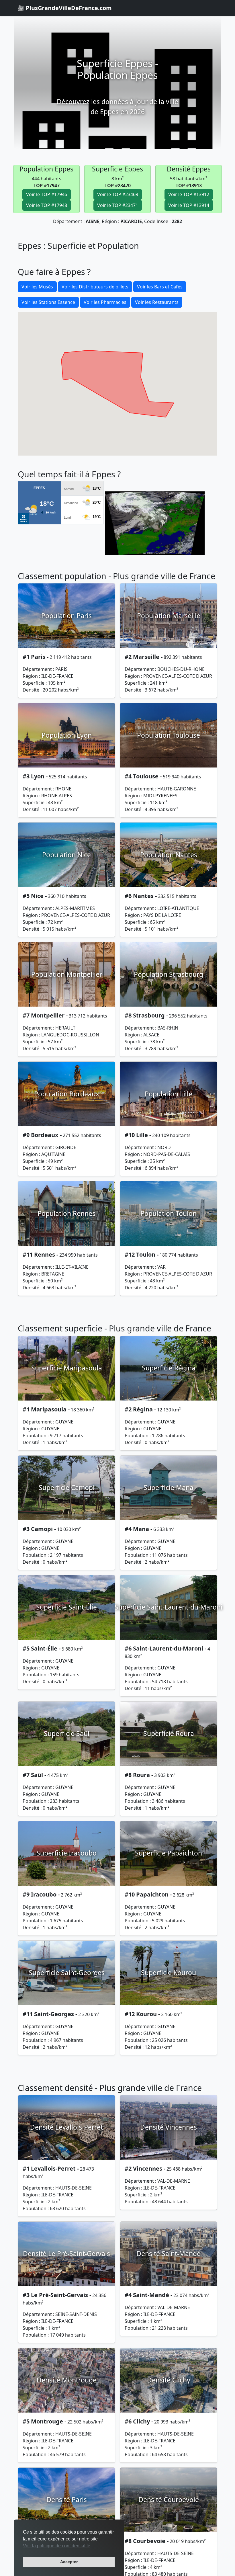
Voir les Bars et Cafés (160, 287)
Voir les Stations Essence (48, 302)
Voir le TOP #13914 (189, 205)
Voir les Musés (37, 287)
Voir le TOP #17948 (47, 205)
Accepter (69, 2562)
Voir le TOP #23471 (118, 205)
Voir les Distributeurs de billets (95, 287)
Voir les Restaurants (157, 302)
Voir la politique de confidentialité (57, 2546)
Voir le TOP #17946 (47, 194)
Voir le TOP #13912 (189, 194)
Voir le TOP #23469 (118, 194)
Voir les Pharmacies (105, 302)
